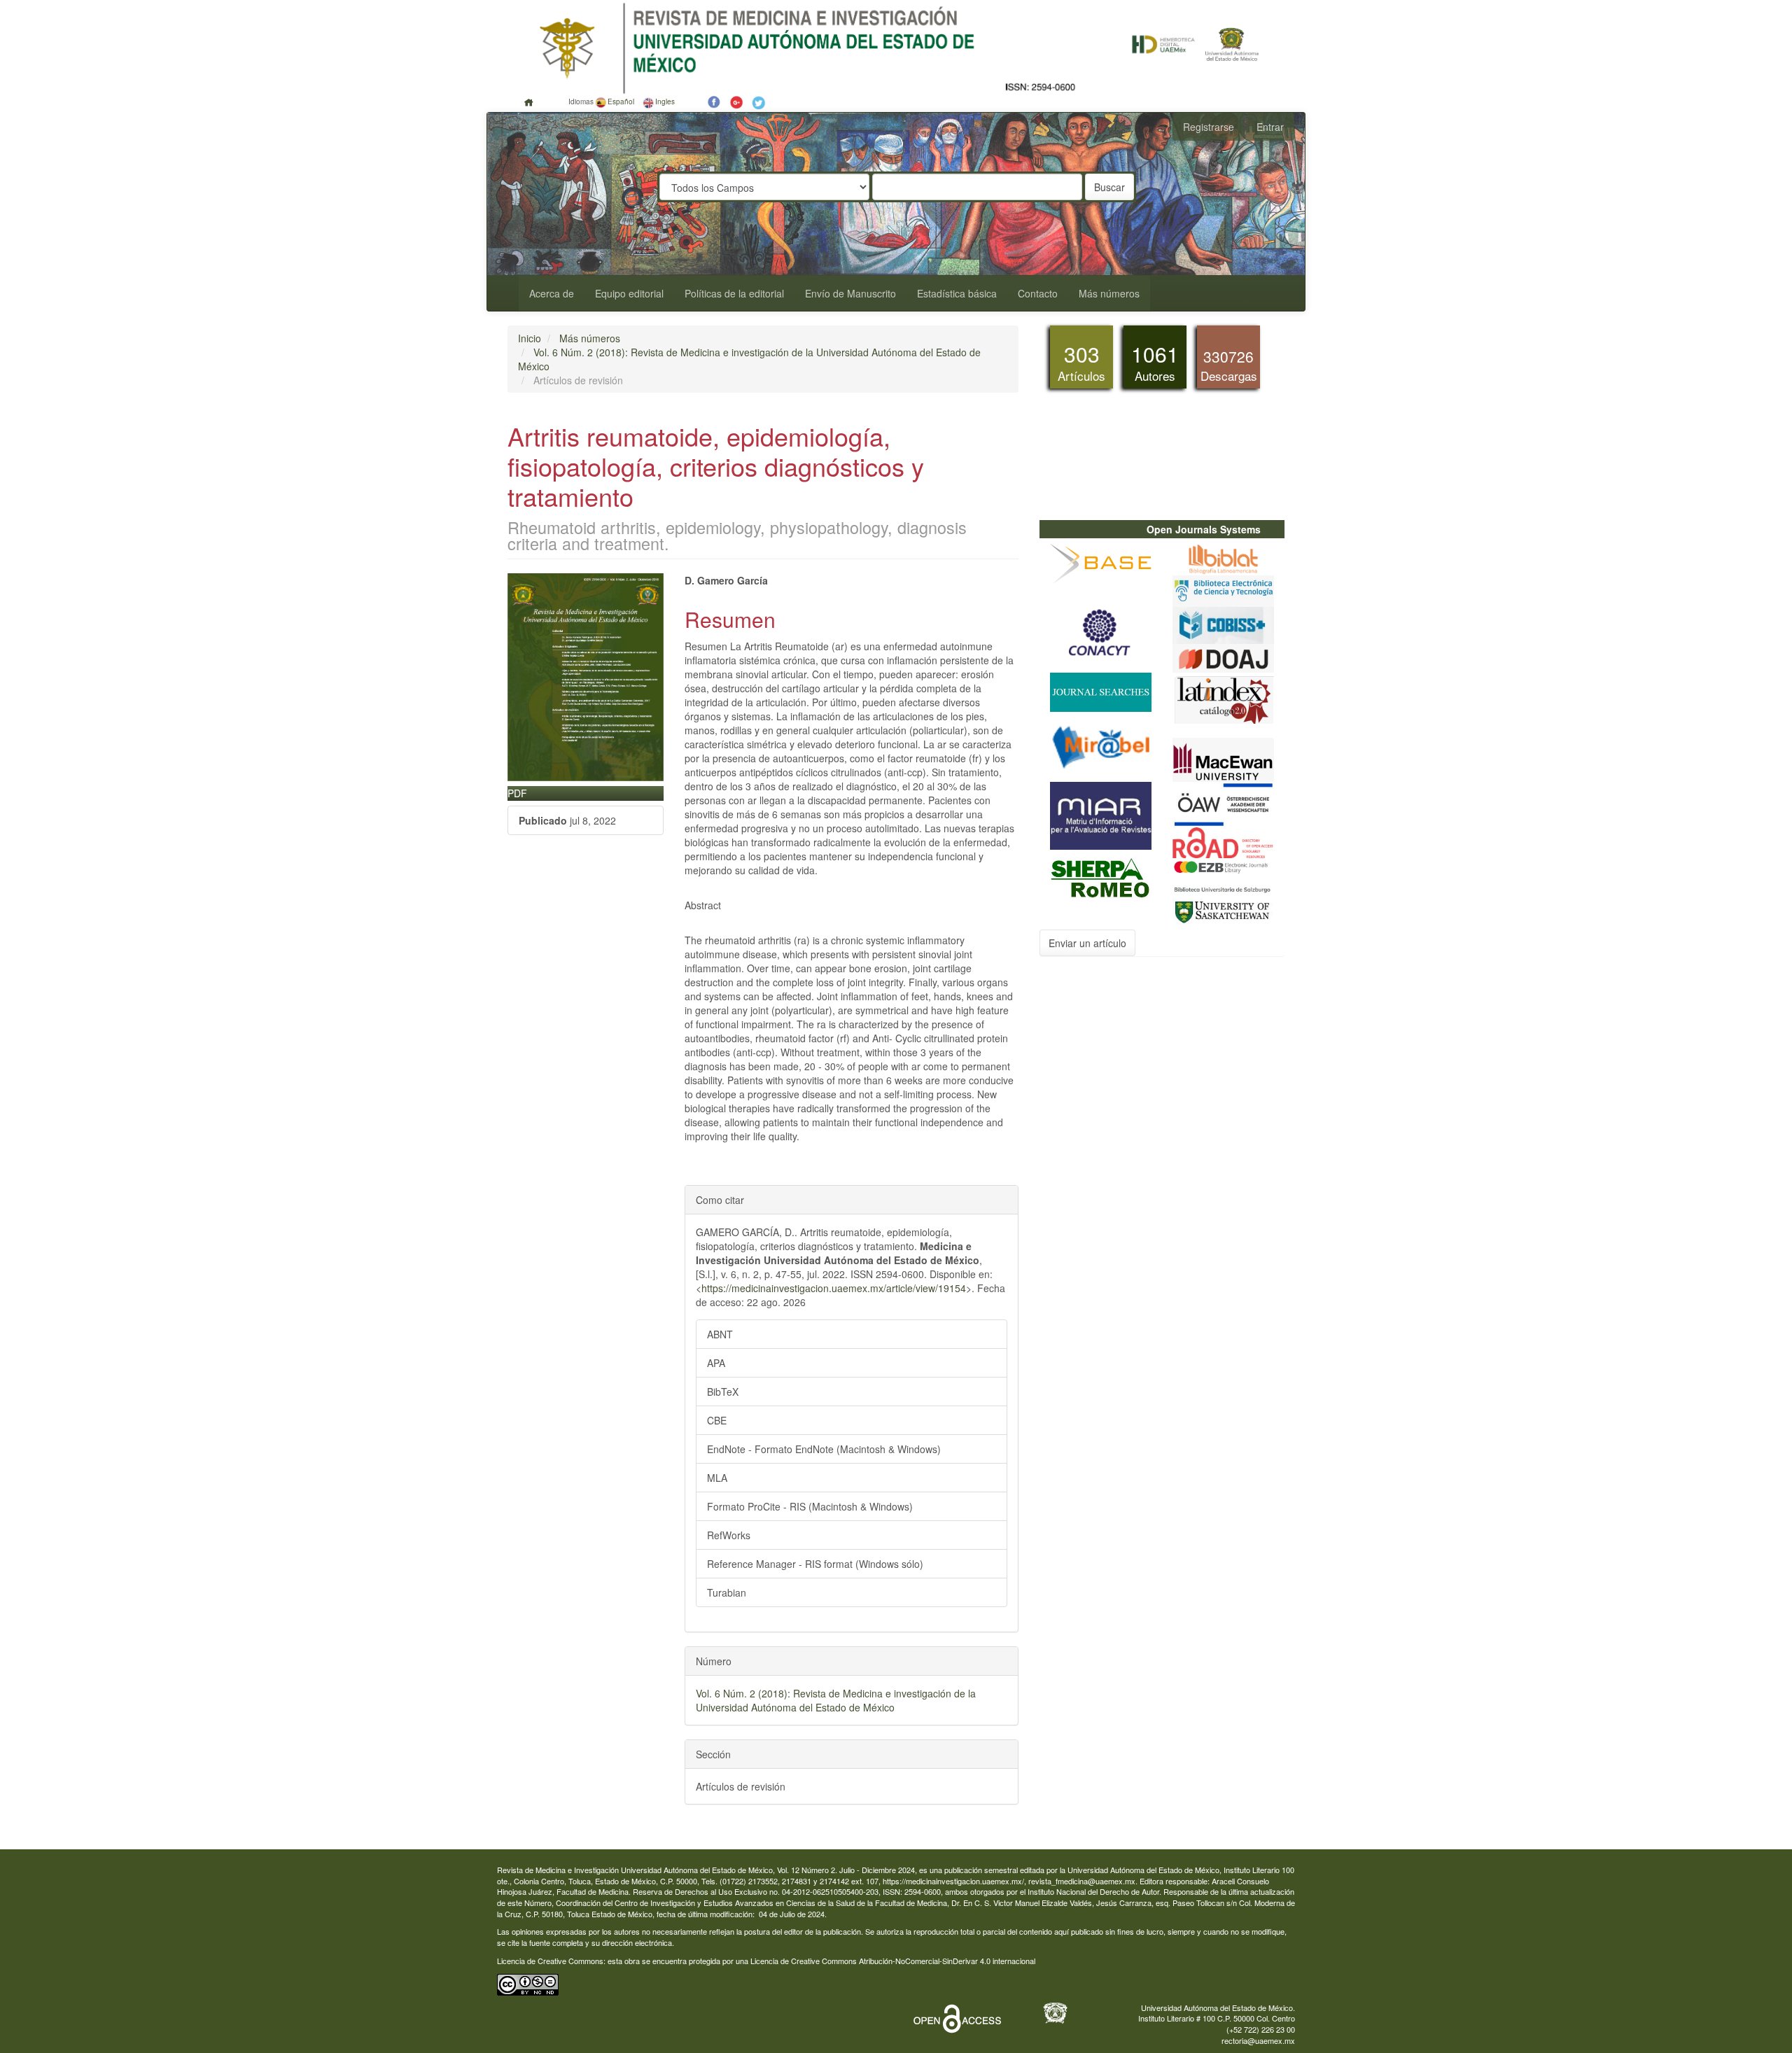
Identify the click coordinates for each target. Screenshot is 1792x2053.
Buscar (1109, 187)
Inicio (530, 338)
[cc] (528, 1983)
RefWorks (729, 1535)
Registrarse (1209, 127)
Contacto (1038, 293)
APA (716, 1363)
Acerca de (552, 293)
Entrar (1270, 127)
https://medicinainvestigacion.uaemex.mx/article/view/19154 (834, 1288)
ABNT (720, 1334)
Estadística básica (957, 293)
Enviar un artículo (1087, 943)
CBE (717, 1420)
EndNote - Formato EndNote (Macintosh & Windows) (824, 1449)
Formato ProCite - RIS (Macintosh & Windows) (810, 1506)
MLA (717, 1478)
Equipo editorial (629, 293)
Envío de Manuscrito (850, 293)
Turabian (727, 1592)
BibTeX (723, 1392)
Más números (1109, 293)
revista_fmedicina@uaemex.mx (1082, 1881)
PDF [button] (517, 793)
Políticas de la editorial (734, 293)
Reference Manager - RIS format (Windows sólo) (815, 1564)
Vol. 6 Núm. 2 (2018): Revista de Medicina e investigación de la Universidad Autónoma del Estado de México (836, 1700)
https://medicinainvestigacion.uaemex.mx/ (953, 1881)
